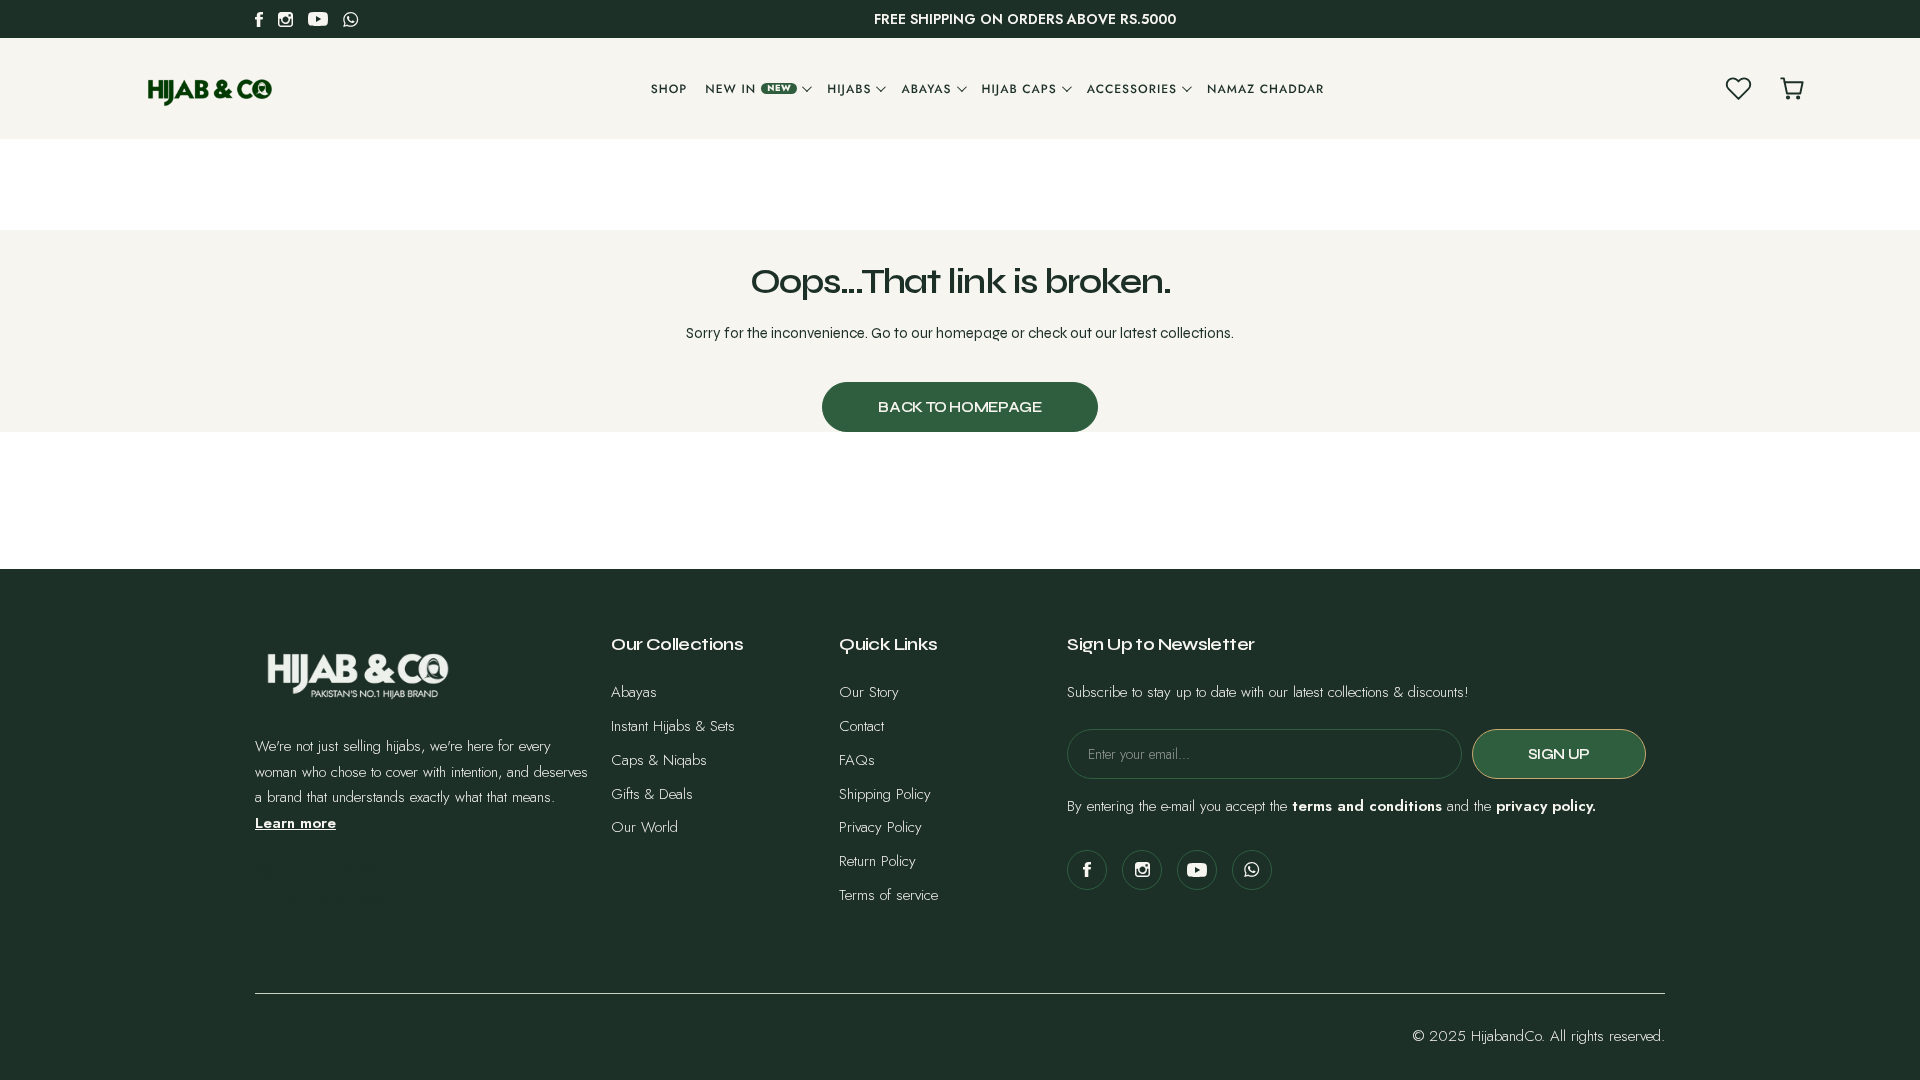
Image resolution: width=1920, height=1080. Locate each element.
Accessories (1132, 89)
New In (748, 89)
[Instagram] (285, 19)
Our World (644, 827)
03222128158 (330, 869)
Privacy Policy (880, 827)
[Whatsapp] (351, 19)
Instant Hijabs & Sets (673, 726)
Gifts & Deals (652, 794)
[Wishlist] (1738, 89)
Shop (669, 89)
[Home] (210, 88)
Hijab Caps (1019, 89)
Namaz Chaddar (1265, 89)
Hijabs (849, 89)
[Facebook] (259, 19)
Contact (861, 726)
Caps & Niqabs (659, 760)
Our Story (869, 692)
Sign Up (1559, 754)
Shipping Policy (885, 794)
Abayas (926, 89)
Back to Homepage (959, 407)
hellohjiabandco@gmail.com (364, 900)
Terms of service (888, 895)
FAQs (857, 760)
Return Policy (877, 861)
